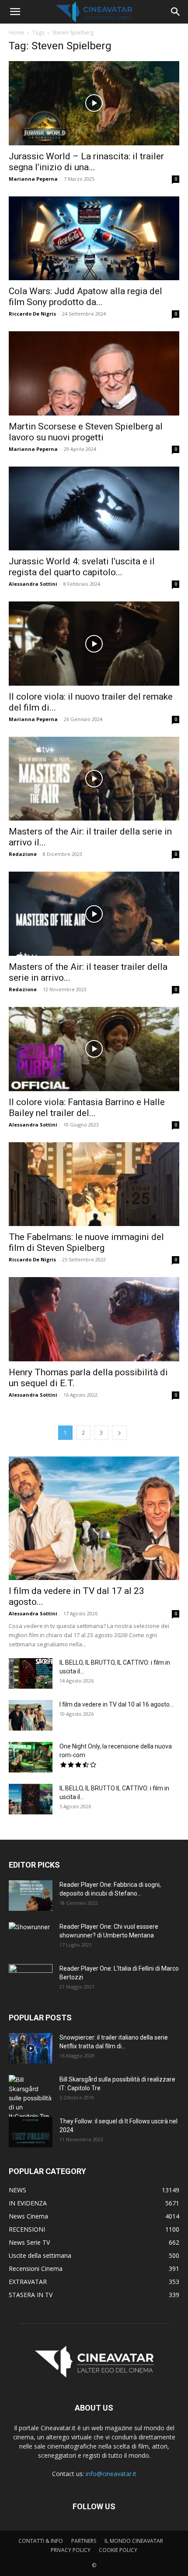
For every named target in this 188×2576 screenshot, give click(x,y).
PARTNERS (84, 2541)
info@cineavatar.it (111, 2474)
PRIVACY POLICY (71, 2550)
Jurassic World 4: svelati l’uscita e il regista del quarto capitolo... (82, 567)
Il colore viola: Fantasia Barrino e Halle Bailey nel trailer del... (87, 1108)
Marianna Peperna (33, 179)
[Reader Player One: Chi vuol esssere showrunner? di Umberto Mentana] (31, 1937)
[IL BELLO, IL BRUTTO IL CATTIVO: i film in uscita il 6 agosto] (31, 1799)
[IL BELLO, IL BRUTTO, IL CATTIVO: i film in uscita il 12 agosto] (31, 1673)
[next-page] (119, 1433)
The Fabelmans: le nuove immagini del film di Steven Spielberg (86, 1242)
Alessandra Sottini (33, 584)
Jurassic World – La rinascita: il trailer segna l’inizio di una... (86, 162)
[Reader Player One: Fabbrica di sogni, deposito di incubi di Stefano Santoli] (31, 1896)
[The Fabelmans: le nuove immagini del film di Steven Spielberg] (94, 1184)
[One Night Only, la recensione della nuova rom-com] (31, 1757)
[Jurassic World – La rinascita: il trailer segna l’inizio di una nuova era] (94, 103)
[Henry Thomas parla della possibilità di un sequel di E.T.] (94, 1319)
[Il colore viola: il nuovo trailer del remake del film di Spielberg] (94, 644)
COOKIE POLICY (118, 2550)
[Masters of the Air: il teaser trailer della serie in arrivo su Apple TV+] (94, 914)
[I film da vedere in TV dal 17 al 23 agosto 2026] (94, 1518)
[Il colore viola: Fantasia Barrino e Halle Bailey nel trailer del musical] (94, 1049)
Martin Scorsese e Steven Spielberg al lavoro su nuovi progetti (86, 432)
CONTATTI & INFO (41, 2541)
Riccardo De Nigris (32, 314)
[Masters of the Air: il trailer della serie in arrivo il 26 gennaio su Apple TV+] (94, 779)
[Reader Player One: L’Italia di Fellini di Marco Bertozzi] (31, 1979)
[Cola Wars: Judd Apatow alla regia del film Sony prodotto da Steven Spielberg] (94, 239)
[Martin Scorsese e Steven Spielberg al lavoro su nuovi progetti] (94, 373)
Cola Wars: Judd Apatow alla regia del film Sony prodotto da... (85, 297)
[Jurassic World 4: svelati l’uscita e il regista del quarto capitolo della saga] (94, 509)
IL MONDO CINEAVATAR (134, 2541)
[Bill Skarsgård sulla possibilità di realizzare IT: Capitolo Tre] (31, 2098)
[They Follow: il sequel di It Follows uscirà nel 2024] (31, 2132)
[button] (15, 12)
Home (16, 33)
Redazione (23, 854)
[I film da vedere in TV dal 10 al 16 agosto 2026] (31, 1715)
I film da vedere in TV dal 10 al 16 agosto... (117, 1704)
